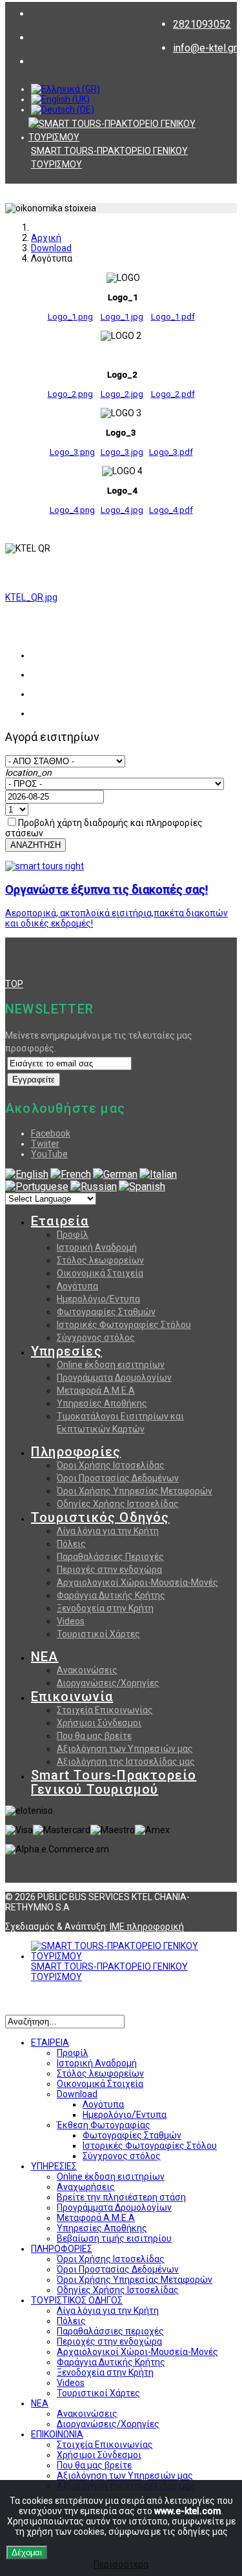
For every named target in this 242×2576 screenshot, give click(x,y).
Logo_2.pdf (173, 394)
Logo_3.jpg (122, 452)
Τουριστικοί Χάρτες (98, 1634)
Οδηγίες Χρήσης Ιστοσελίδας (118, 1504)
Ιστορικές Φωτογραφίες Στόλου (124, 1325)
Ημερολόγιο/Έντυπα (125, 2115)
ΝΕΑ (45, 1657)
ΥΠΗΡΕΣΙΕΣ (54, 2166)
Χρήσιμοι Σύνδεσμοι (99, 1723)
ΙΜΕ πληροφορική (147, 1927)
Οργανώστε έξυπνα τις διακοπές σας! (106, 889)
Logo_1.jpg (122, 317)
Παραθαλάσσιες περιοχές (110, 2331)
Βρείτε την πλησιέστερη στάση (121, 2197)
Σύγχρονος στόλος (96, 1338)
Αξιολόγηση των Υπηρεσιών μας (125, 1749)
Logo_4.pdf (171, 510)
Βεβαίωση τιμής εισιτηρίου (114, 2238)
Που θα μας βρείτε (94, 1736)
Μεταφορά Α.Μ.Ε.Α (96, 1390)
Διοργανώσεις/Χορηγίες (108, 1683)
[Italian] (158, 1174)
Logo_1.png (70, 317)
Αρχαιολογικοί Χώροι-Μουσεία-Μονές (137, 1582)
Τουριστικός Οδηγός (100, 1517)
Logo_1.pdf (173, 317)
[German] (115, 1174)
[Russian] (94, 1187)
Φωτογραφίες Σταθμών (106, 1312)
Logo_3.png (72, 452)
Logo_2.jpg (122, 394)
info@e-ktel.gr (205, 48)
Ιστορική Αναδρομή (97, 1247)
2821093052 (202, 24)
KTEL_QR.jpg (31, 597)
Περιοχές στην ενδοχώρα (109, 1570)
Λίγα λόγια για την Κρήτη (108, 1531)
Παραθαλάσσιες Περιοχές (110, 1557)
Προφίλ (73, 1235)
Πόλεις (71, 1544)
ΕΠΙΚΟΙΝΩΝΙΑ (57, 2434)
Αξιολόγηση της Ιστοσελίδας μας (126, 1762)
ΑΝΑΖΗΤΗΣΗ (35, 845)
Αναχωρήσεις (86, 2187)
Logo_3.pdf (171, 452)
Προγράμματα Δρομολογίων (114, 1378)
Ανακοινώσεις (87, 1670)
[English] (27, 1174)
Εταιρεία (60, 1221)
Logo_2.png (70, 394)
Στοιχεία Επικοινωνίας (105, 1710)
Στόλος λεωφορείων (100, 1260)
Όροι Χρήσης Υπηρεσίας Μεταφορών (135, 1491)
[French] (71, 1174)
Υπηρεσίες (66, 1351)
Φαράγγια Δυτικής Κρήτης (111, 1595)
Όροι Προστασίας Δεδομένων (118, 1478)
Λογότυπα (77, 1286)
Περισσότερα (121, 2564)
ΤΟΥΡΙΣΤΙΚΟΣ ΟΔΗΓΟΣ (77, 2300)
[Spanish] (142, 1187)
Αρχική (46, 238)
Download (51, 248)
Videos (71, 1621)
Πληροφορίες (76, 1452)
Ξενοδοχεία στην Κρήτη (105, 1608)
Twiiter (45, 1144)
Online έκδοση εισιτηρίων (111, 1365)
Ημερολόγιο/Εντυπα (98, 1299)
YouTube (49, 1154)
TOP (14, 984)
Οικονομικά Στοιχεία (100, 1273)
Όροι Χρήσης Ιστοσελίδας (111, 1465)
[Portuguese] (37, 1187)
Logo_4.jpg (122, 510)
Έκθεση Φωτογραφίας (104, 2125)
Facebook (51, 1133)
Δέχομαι (27, 2552)
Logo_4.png (72, 510)
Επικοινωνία (72, 1697)
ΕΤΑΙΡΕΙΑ (50, 2043)
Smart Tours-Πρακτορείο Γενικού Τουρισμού (114, 1782)
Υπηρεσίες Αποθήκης (102, 1403)
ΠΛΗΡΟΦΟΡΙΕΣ (62, 2249)
